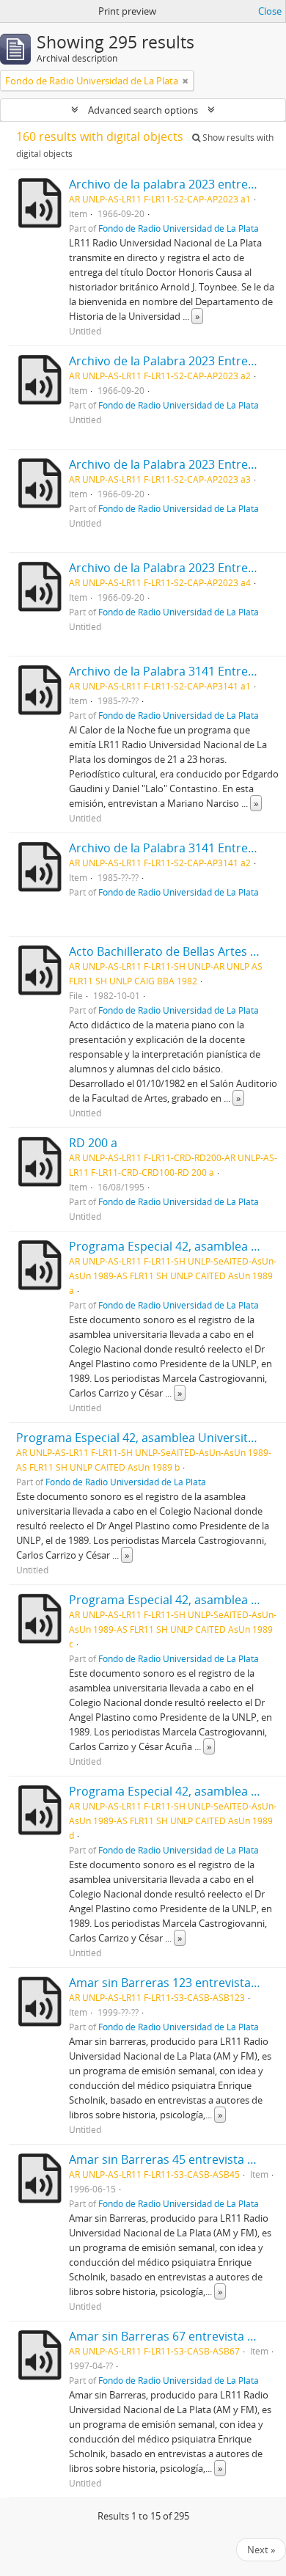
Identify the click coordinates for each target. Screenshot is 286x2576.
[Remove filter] (186, 81)
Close (270, 11)
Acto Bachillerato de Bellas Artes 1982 (173, 951)
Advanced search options (143, 110)
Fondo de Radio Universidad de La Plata (179, 228)
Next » (261, 2550)
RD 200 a (93, 1143)
